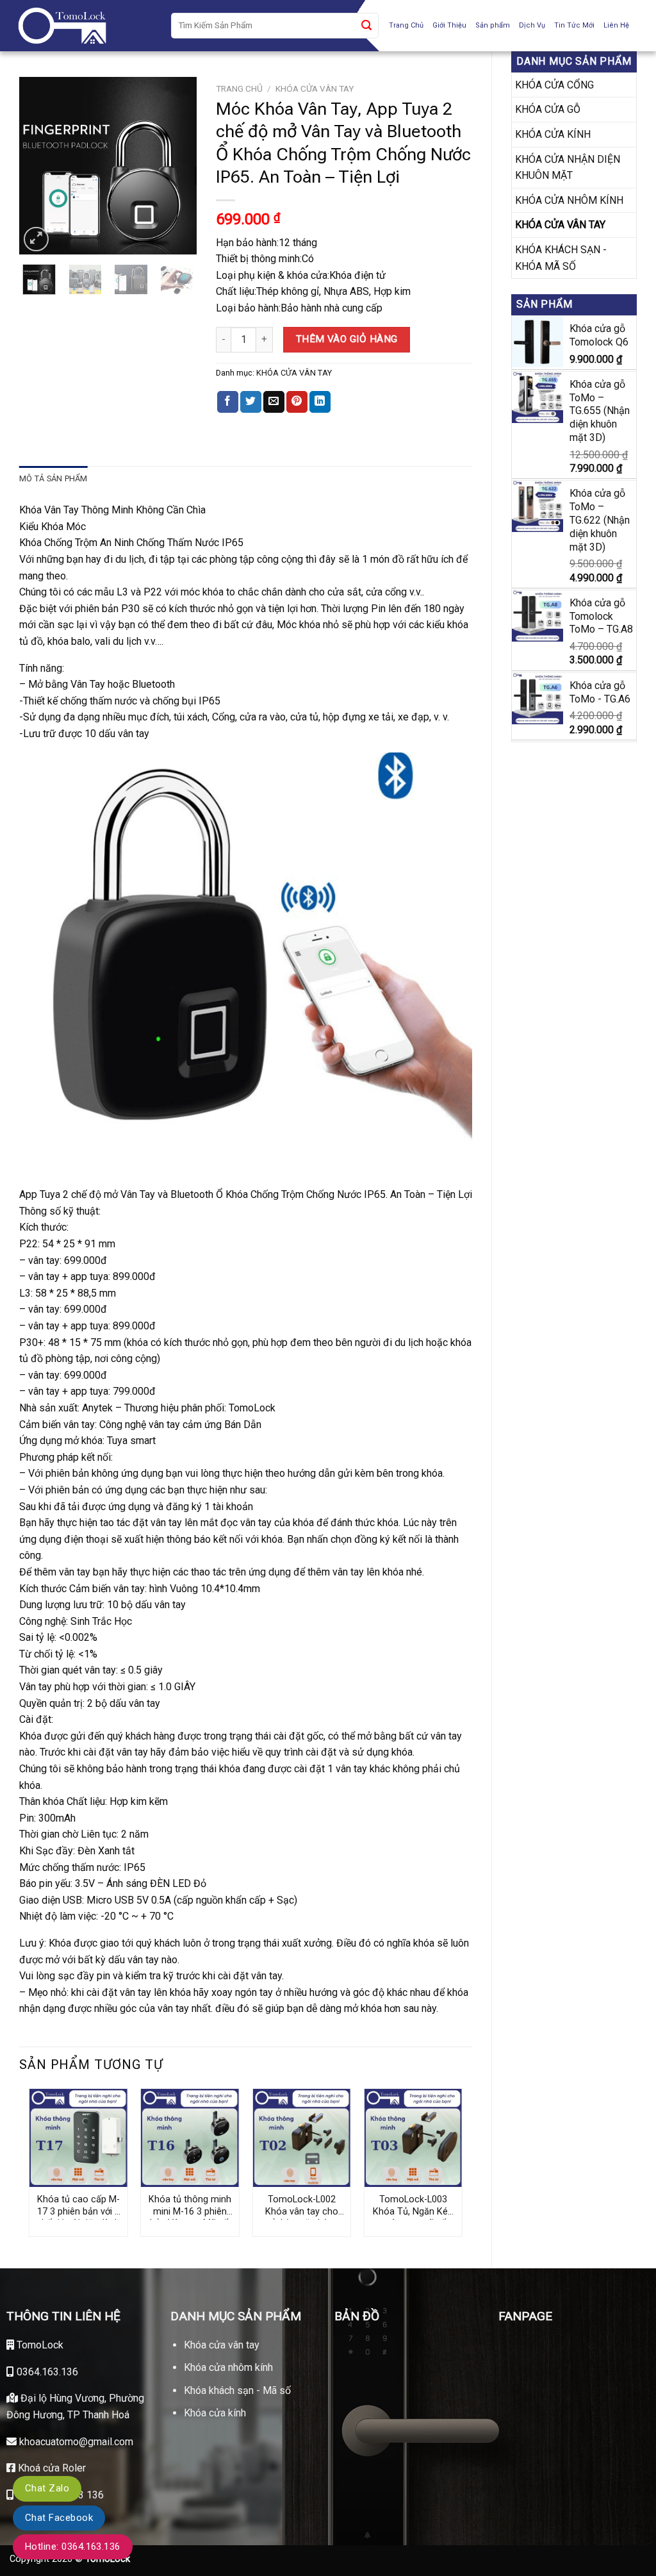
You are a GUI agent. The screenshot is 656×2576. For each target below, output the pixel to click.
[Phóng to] (36, 239)
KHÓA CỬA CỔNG (554, 85)
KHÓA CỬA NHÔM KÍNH (569, 200)
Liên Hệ (616, 25)
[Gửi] (366, 26)
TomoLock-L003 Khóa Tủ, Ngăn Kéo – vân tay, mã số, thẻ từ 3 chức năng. (413, 2207)
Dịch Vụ (532, 25)
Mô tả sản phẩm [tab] (53, 478)
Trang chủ (239, 88)
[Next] (177, 166)
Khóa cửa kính (215, 2413)
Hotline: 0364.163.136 (73, 2547)
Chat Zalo (47, 2488)
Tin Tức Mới (574, 25)
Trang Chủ (406, 25)
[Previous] (39, 166)
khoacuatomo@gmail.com (75, 2442)
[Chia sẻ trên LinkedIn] (320, 402)
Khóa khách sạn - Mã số (237, 2390)
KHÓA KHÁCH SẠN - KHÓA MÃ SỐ (561, 258)
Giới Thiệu (449, 25)
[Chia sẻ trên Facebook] (228, 402)
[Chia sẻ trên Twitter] (251, 402)
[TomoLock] (81, 26)
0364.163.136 (46, 2372)
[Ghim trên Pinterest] (297, 402)
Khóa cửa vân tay (222, 2345)
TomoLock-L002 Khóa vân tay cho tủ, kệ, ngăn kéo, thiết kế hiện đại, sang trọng (302, 2207)
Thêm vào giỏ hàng (347, 339)
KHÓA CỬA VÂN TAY (560, 225)
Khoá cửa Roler (51, 2468)
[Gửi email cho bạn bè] (274, 402)
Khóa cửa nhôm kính (228, 2367)
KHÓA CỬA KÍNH (553, 134)
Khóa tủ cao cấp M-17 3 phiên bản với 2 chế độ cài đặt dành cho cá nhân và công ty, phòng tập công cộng (78, 2207)
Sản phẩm (493, 25)
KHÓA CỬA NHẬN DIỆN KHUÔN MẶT (568, 168)
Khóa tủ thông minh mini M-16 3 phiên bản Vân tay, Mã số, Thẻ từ (190, 2207)
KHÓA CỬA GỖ (548, 109)
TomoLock (39, 2345)
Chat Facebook (59, 2518)
